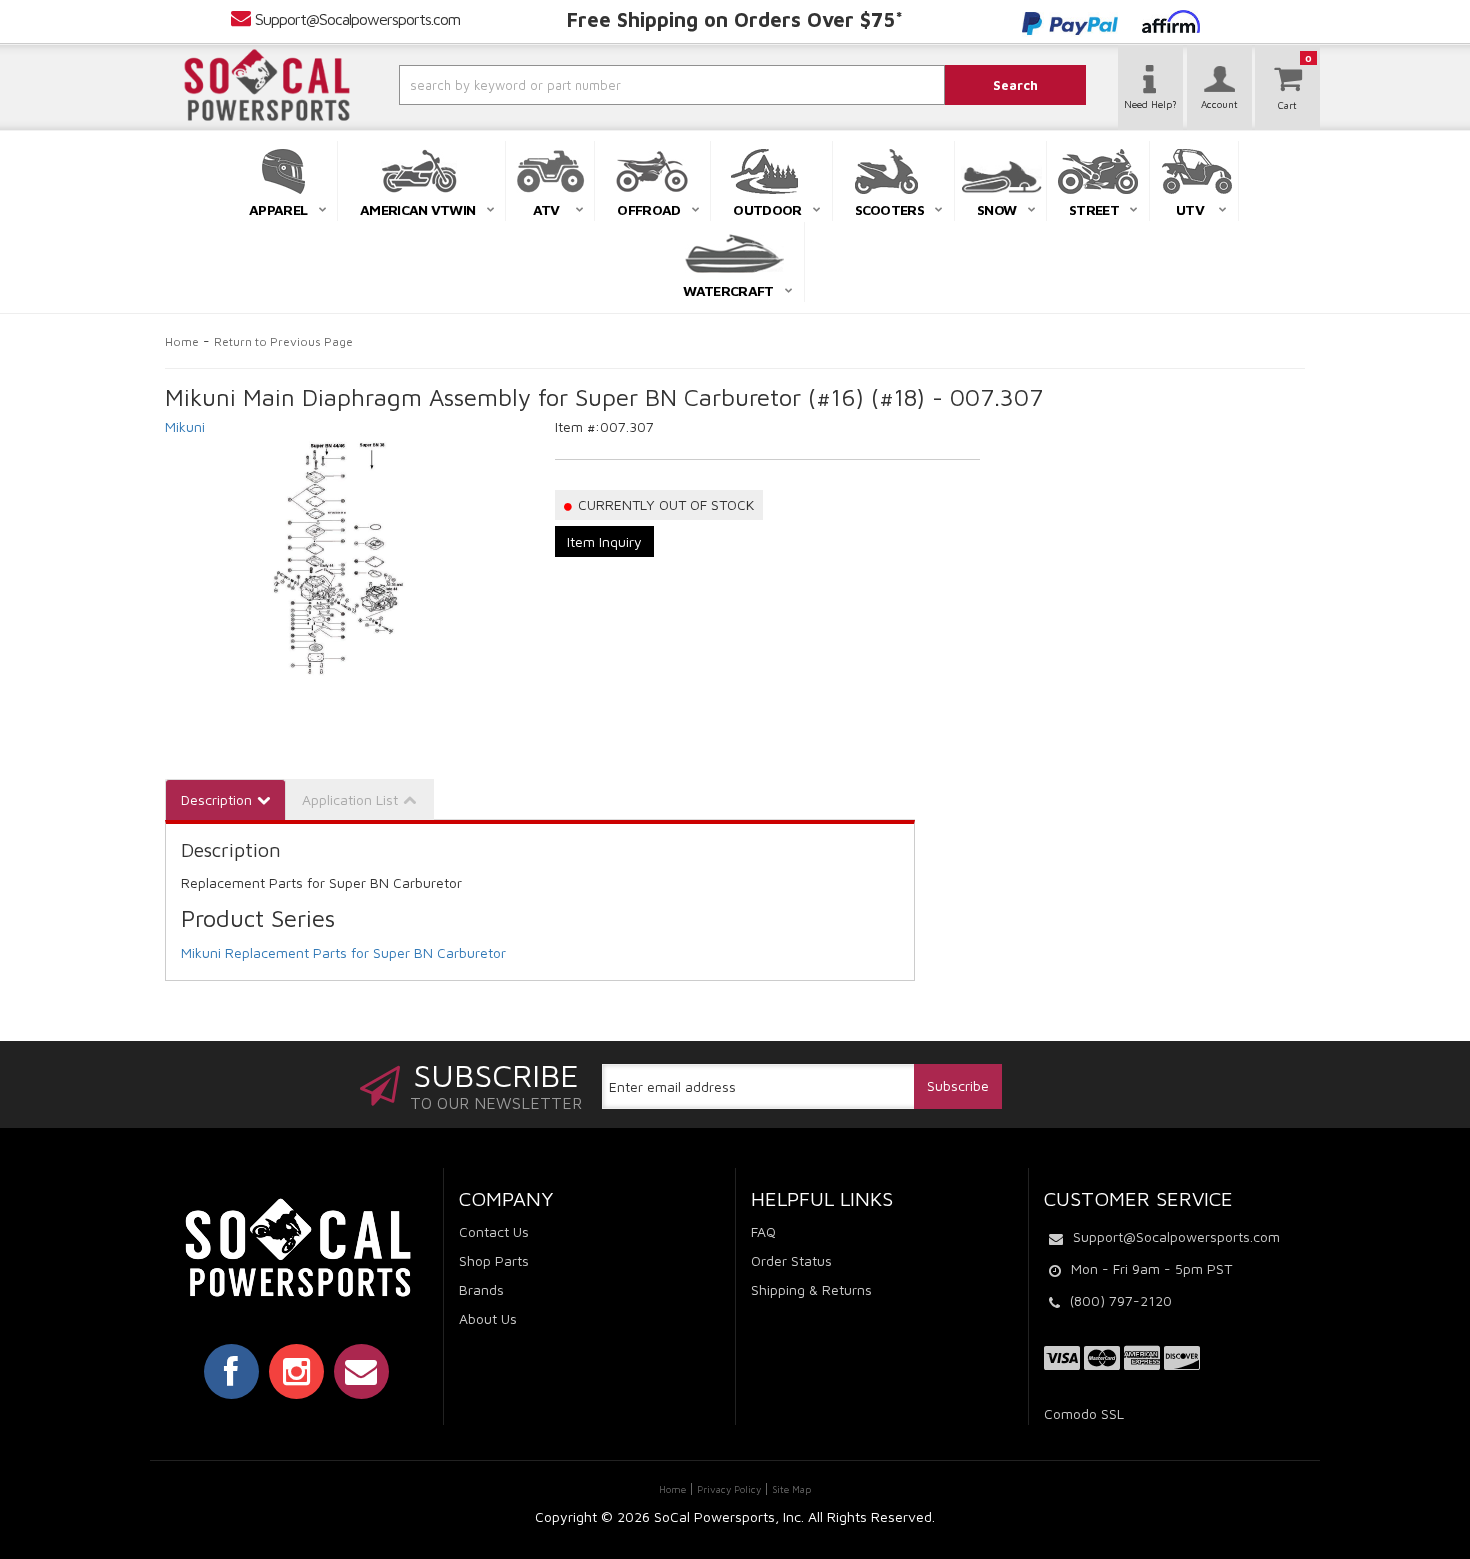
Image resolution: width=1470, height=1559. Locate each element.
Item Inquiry (604, 541)
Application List (350, 799)
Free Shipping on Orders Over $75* (735, 19)
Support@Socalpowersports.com (357, 19)
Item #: (577, 426)
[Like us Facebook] (231, 1371)
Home (182, 341)
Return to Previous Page (283, 341)
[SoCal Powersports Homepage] (267, 85)
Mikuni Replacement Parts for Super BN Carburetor (343, 952)
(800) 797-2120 (1121, 1300)
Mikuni (185, 426)
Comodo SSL (1084, 1413)
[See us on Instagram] (296, 1371)
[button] (618, 85)
